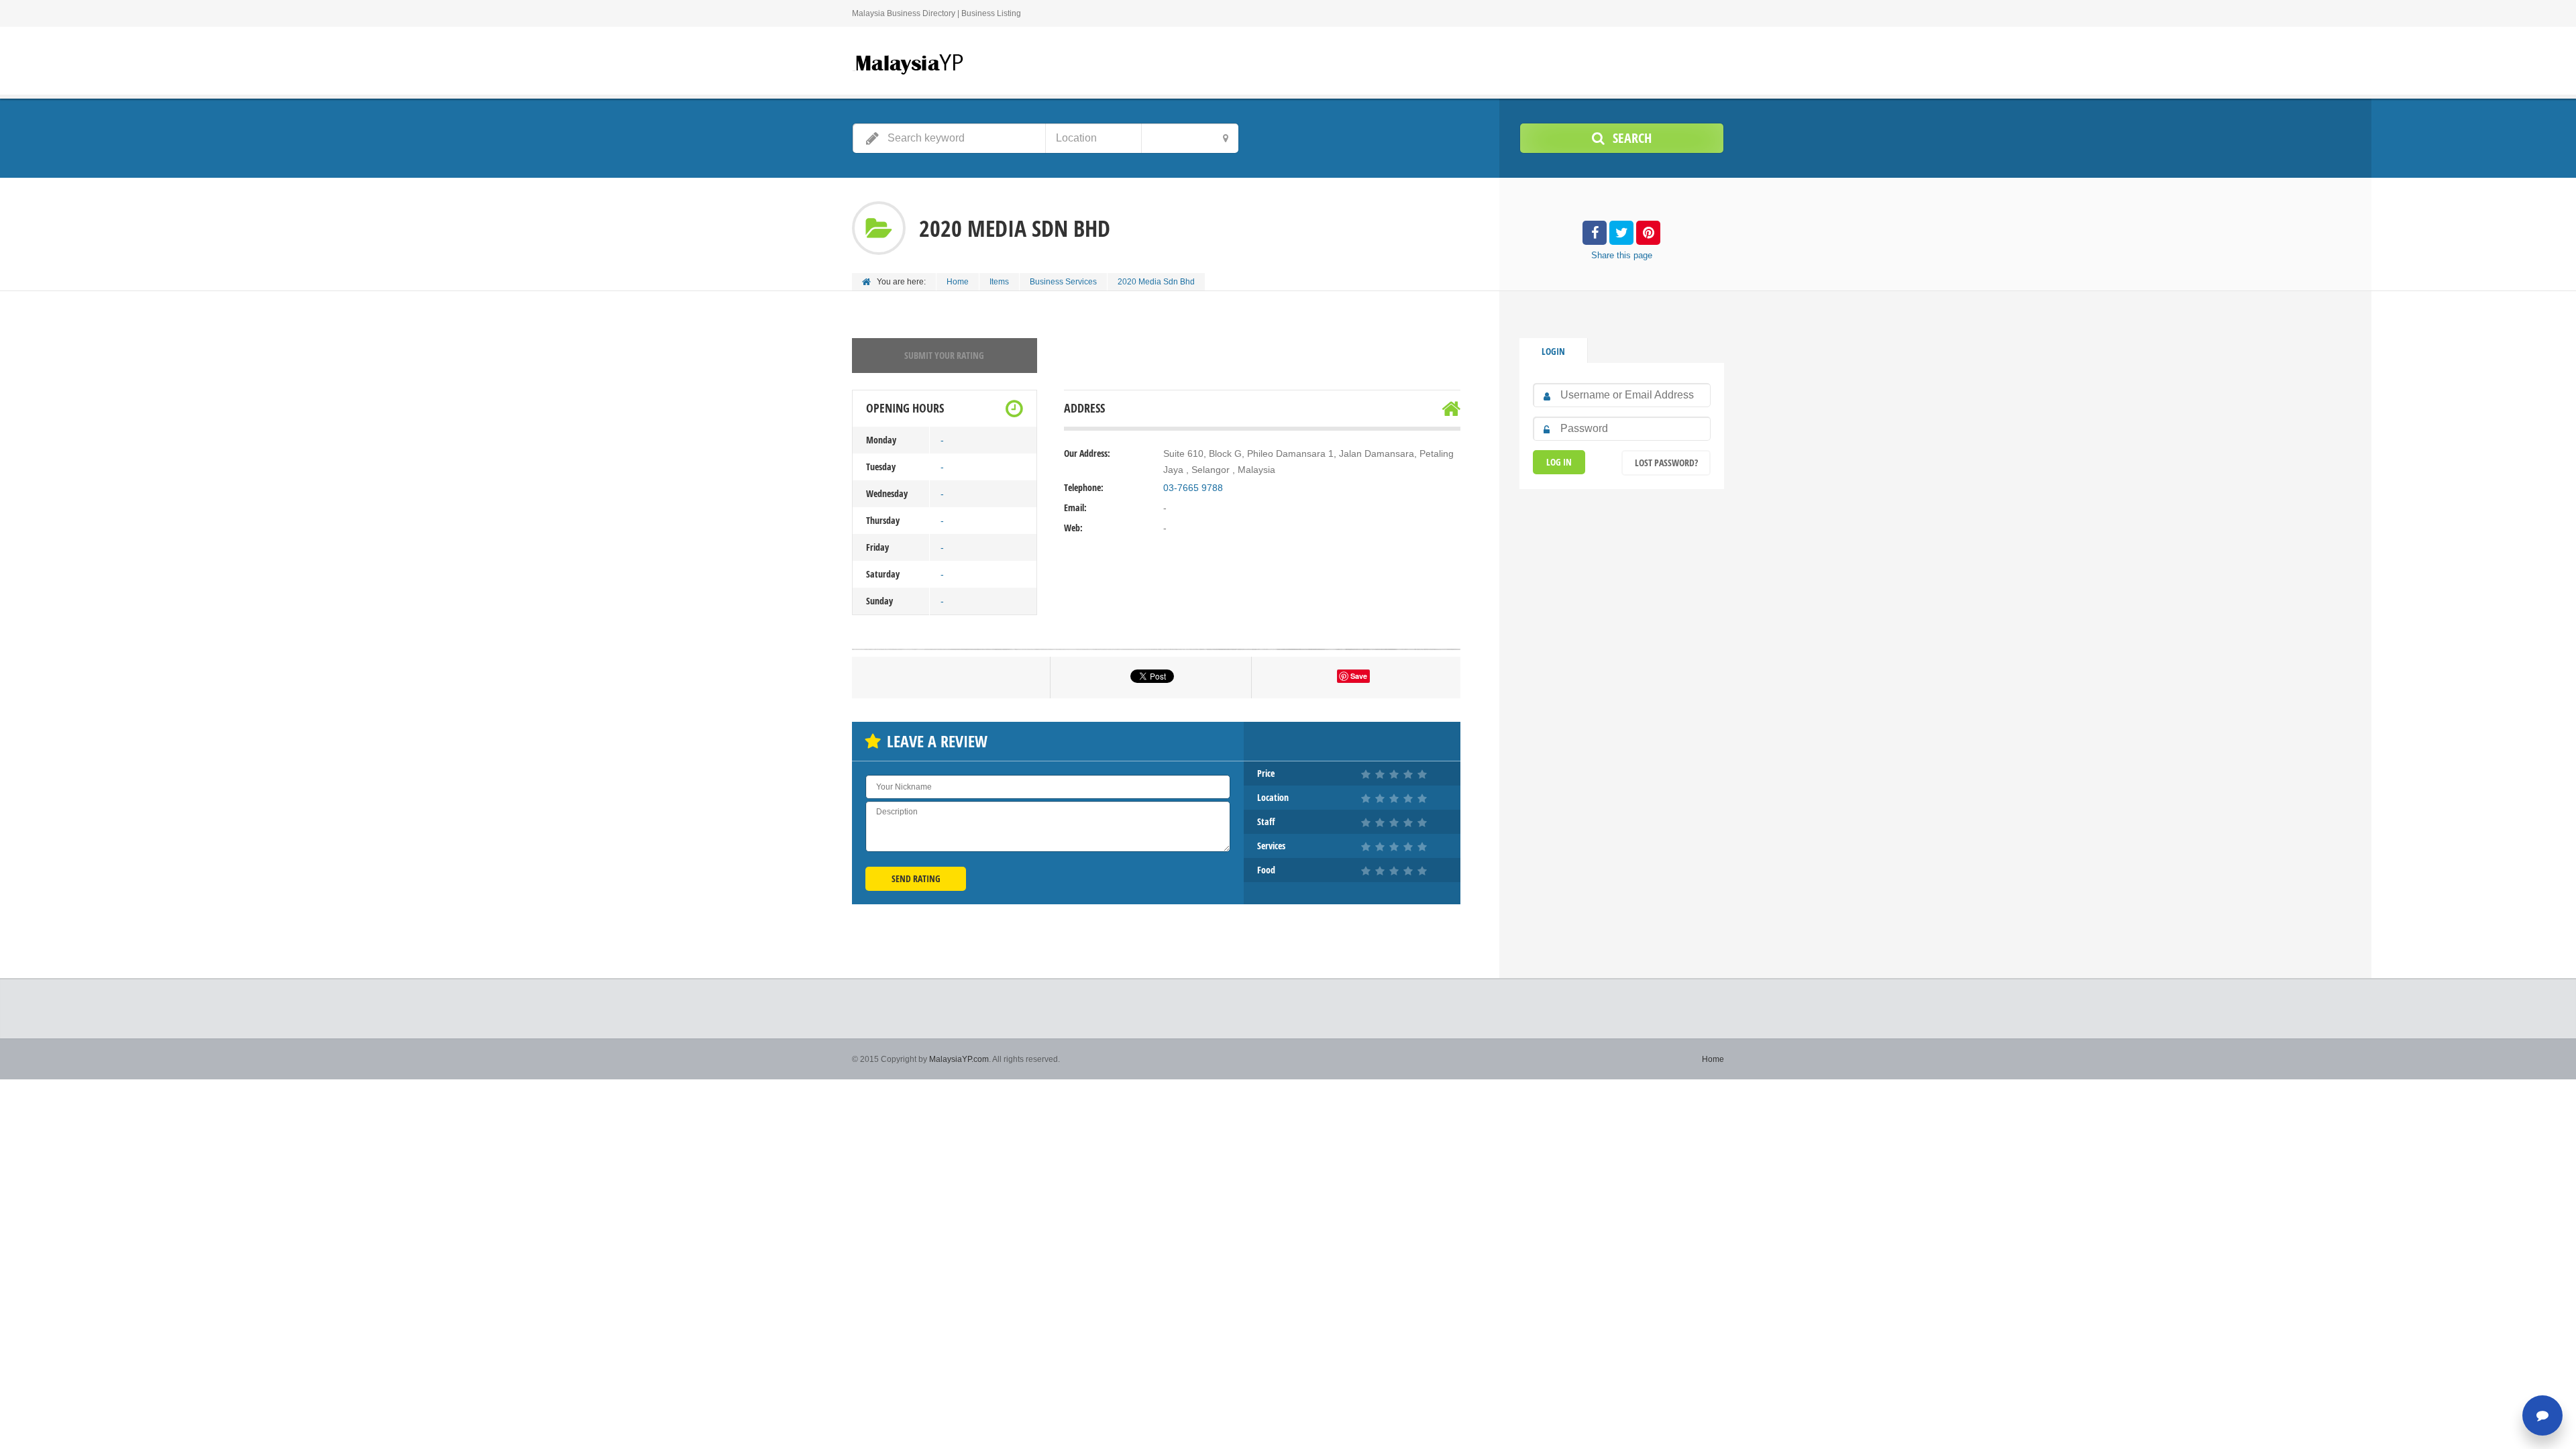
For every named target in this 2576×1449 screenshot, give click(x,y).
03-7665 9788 (1193, 488)
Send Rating (916, 878)
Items (999, 282)
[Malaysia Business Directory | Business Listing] (909, 63)
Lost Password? (1666, 463)
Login (1553, 351)
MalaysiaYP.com (959, 1059)
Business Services (1063, 282)
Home (958, 282)
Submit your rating (944, 355)
